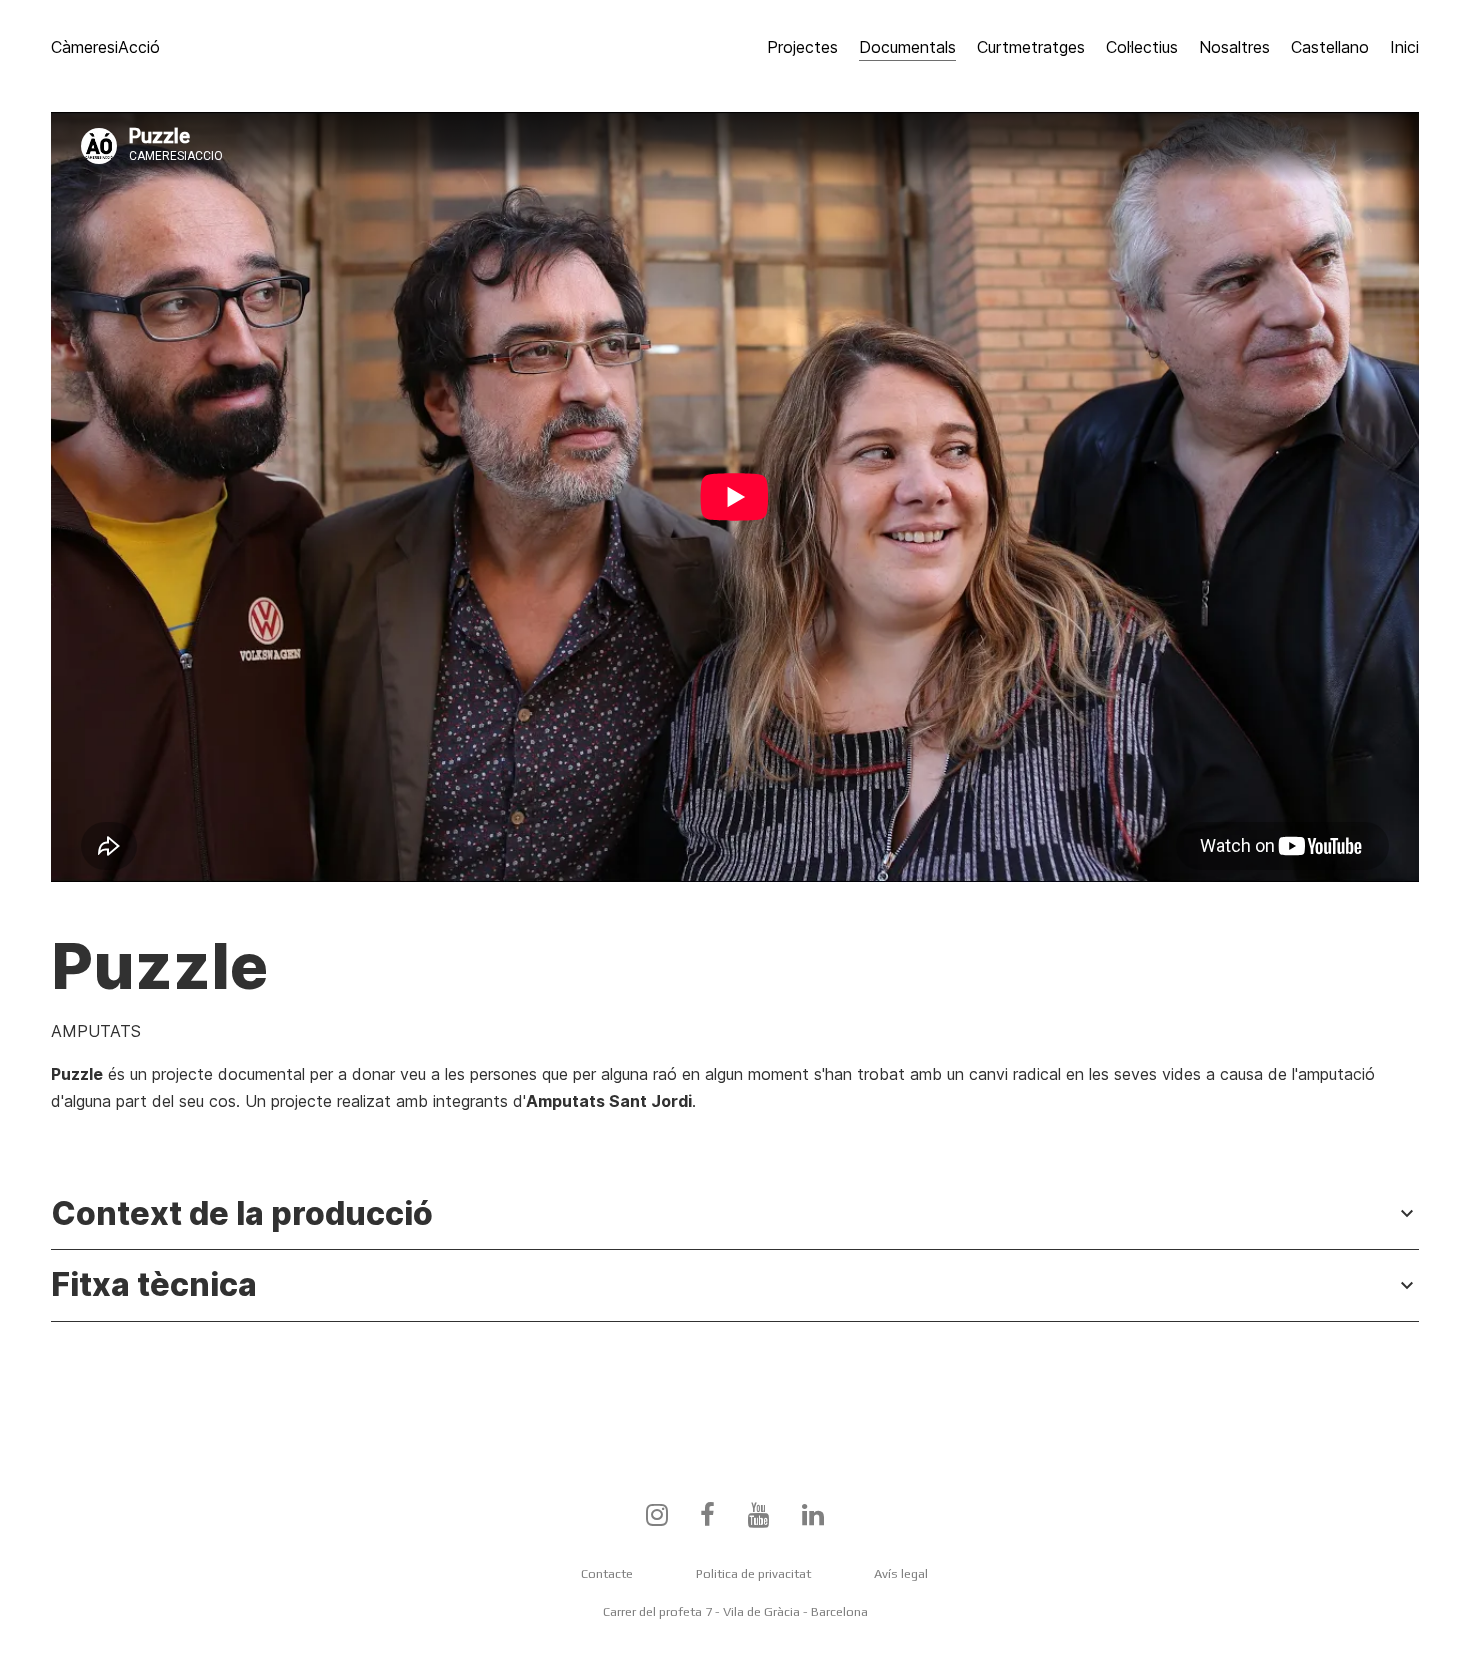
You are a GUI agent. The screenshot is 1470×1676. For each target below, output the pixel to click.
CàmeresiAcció (105, 47)
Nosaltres (1234, 47)
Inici (1404, 47)
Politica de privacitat (753, 1573)
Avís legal (901, 1573)
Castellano (1330, 47)
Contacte (607, 1573)
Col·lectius (1142, 47)
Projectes (802, 47)
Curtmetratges (1031, 47)
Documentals (907, 47)
